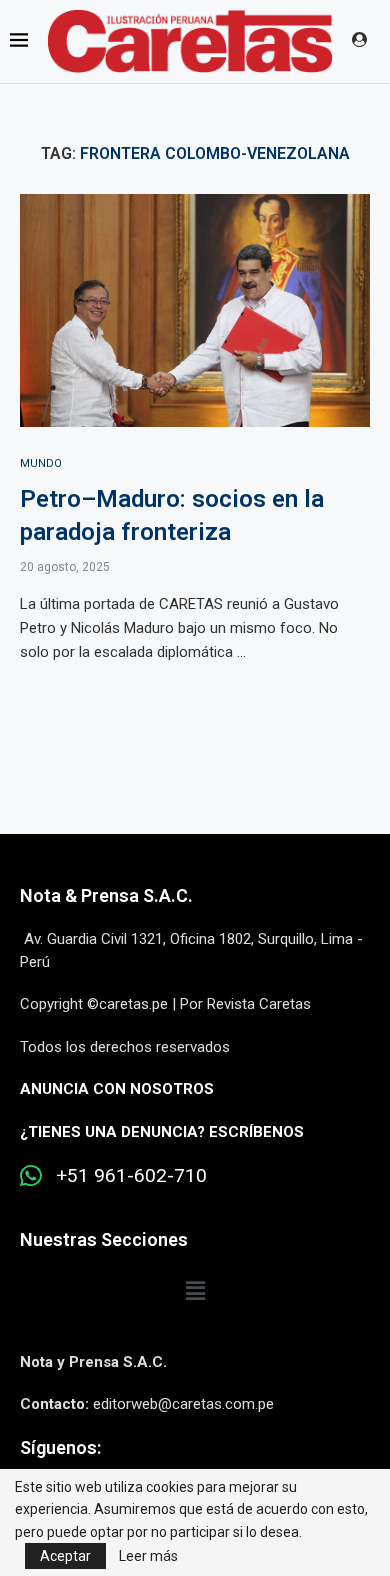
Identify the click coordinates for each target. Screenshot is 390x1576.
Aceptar (65, 1556)
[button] (195, 1292)
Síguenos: (60, 1447)
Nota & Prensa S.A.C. (106, 895)
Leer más (148, 1556)
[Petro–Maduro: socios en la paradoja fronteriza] (195, 310)
